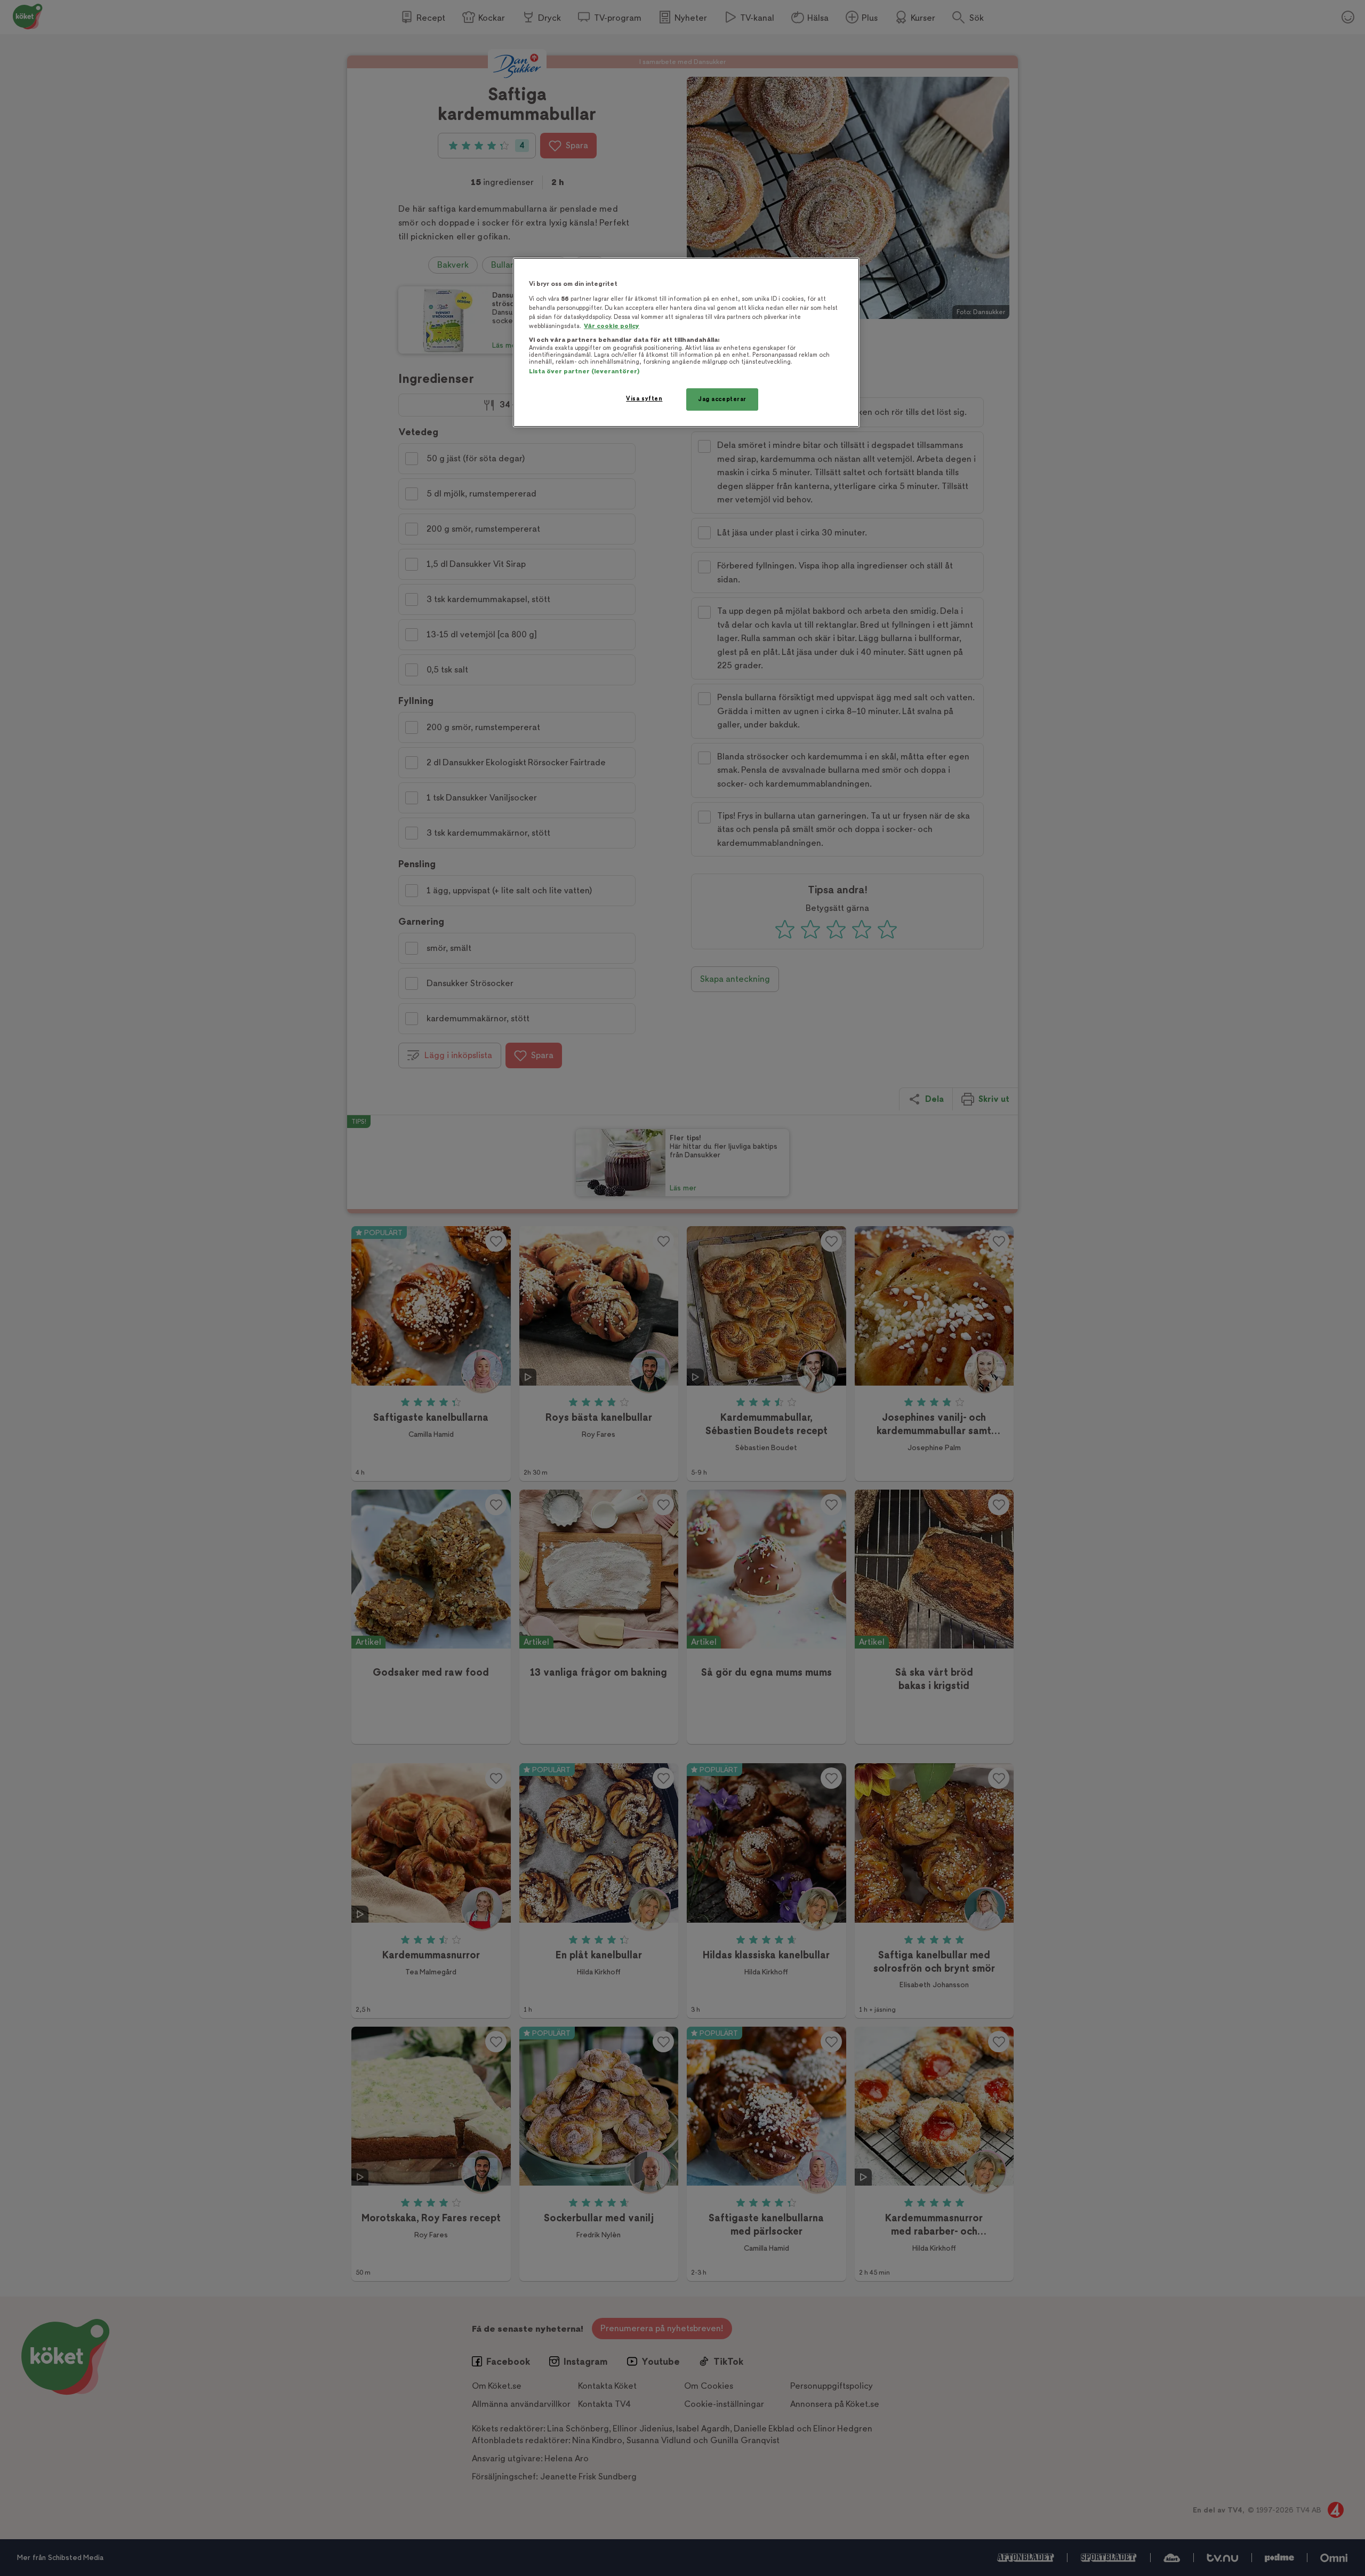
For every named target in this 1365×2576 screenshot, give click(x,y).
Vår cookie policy (612, 326)
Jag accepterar (722, 399)
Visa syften (644, 399)
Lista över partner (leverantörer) (584, 371)
